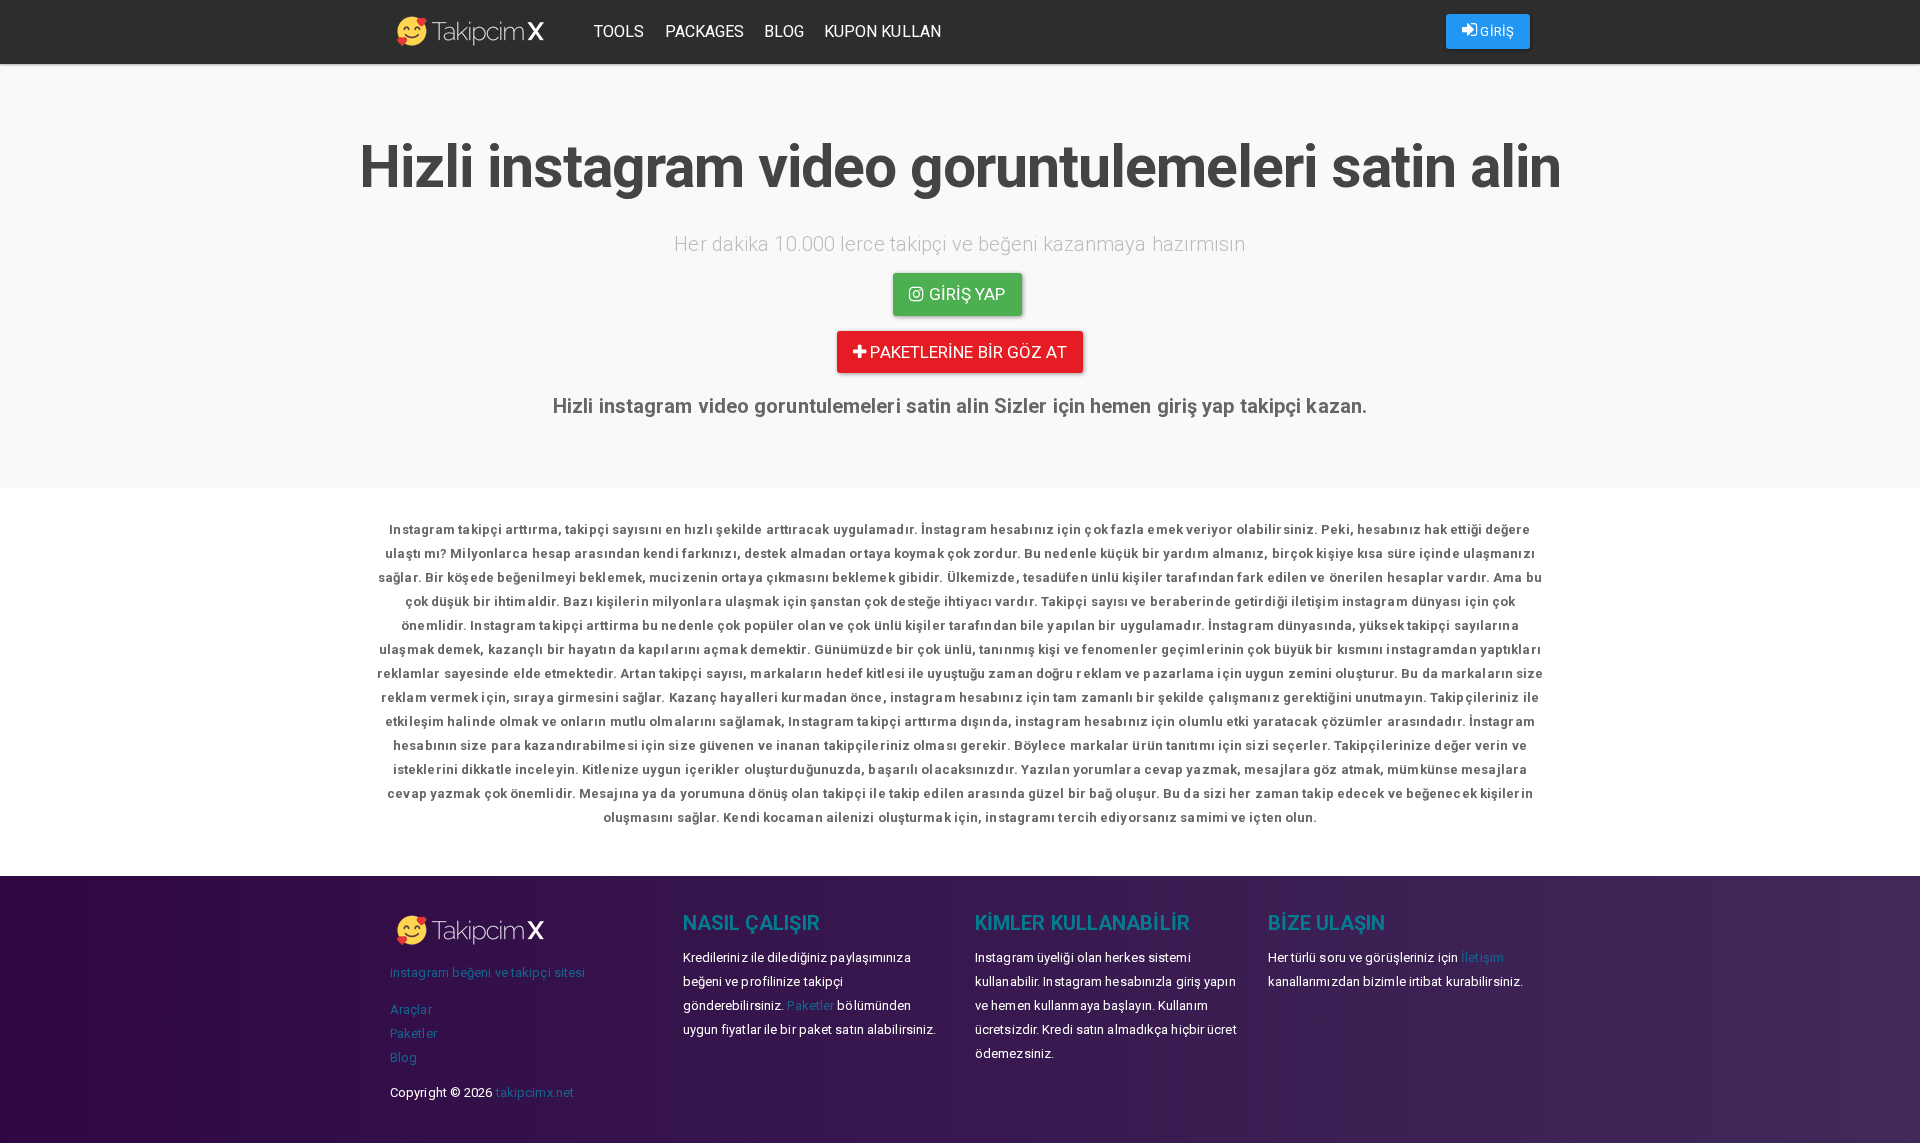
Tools (619, 31)
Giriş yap (965, 294)
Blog (783, 31)
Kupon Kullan (882, 31)
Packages (705, 31)
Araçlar (411, 1009)
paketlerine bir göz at (966, 352)
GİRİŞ (1495, 31)
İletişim (1482, 957)
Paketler (413, 1033)
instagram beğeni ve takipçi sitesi (487, 972)
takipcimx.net (535, 1092)
